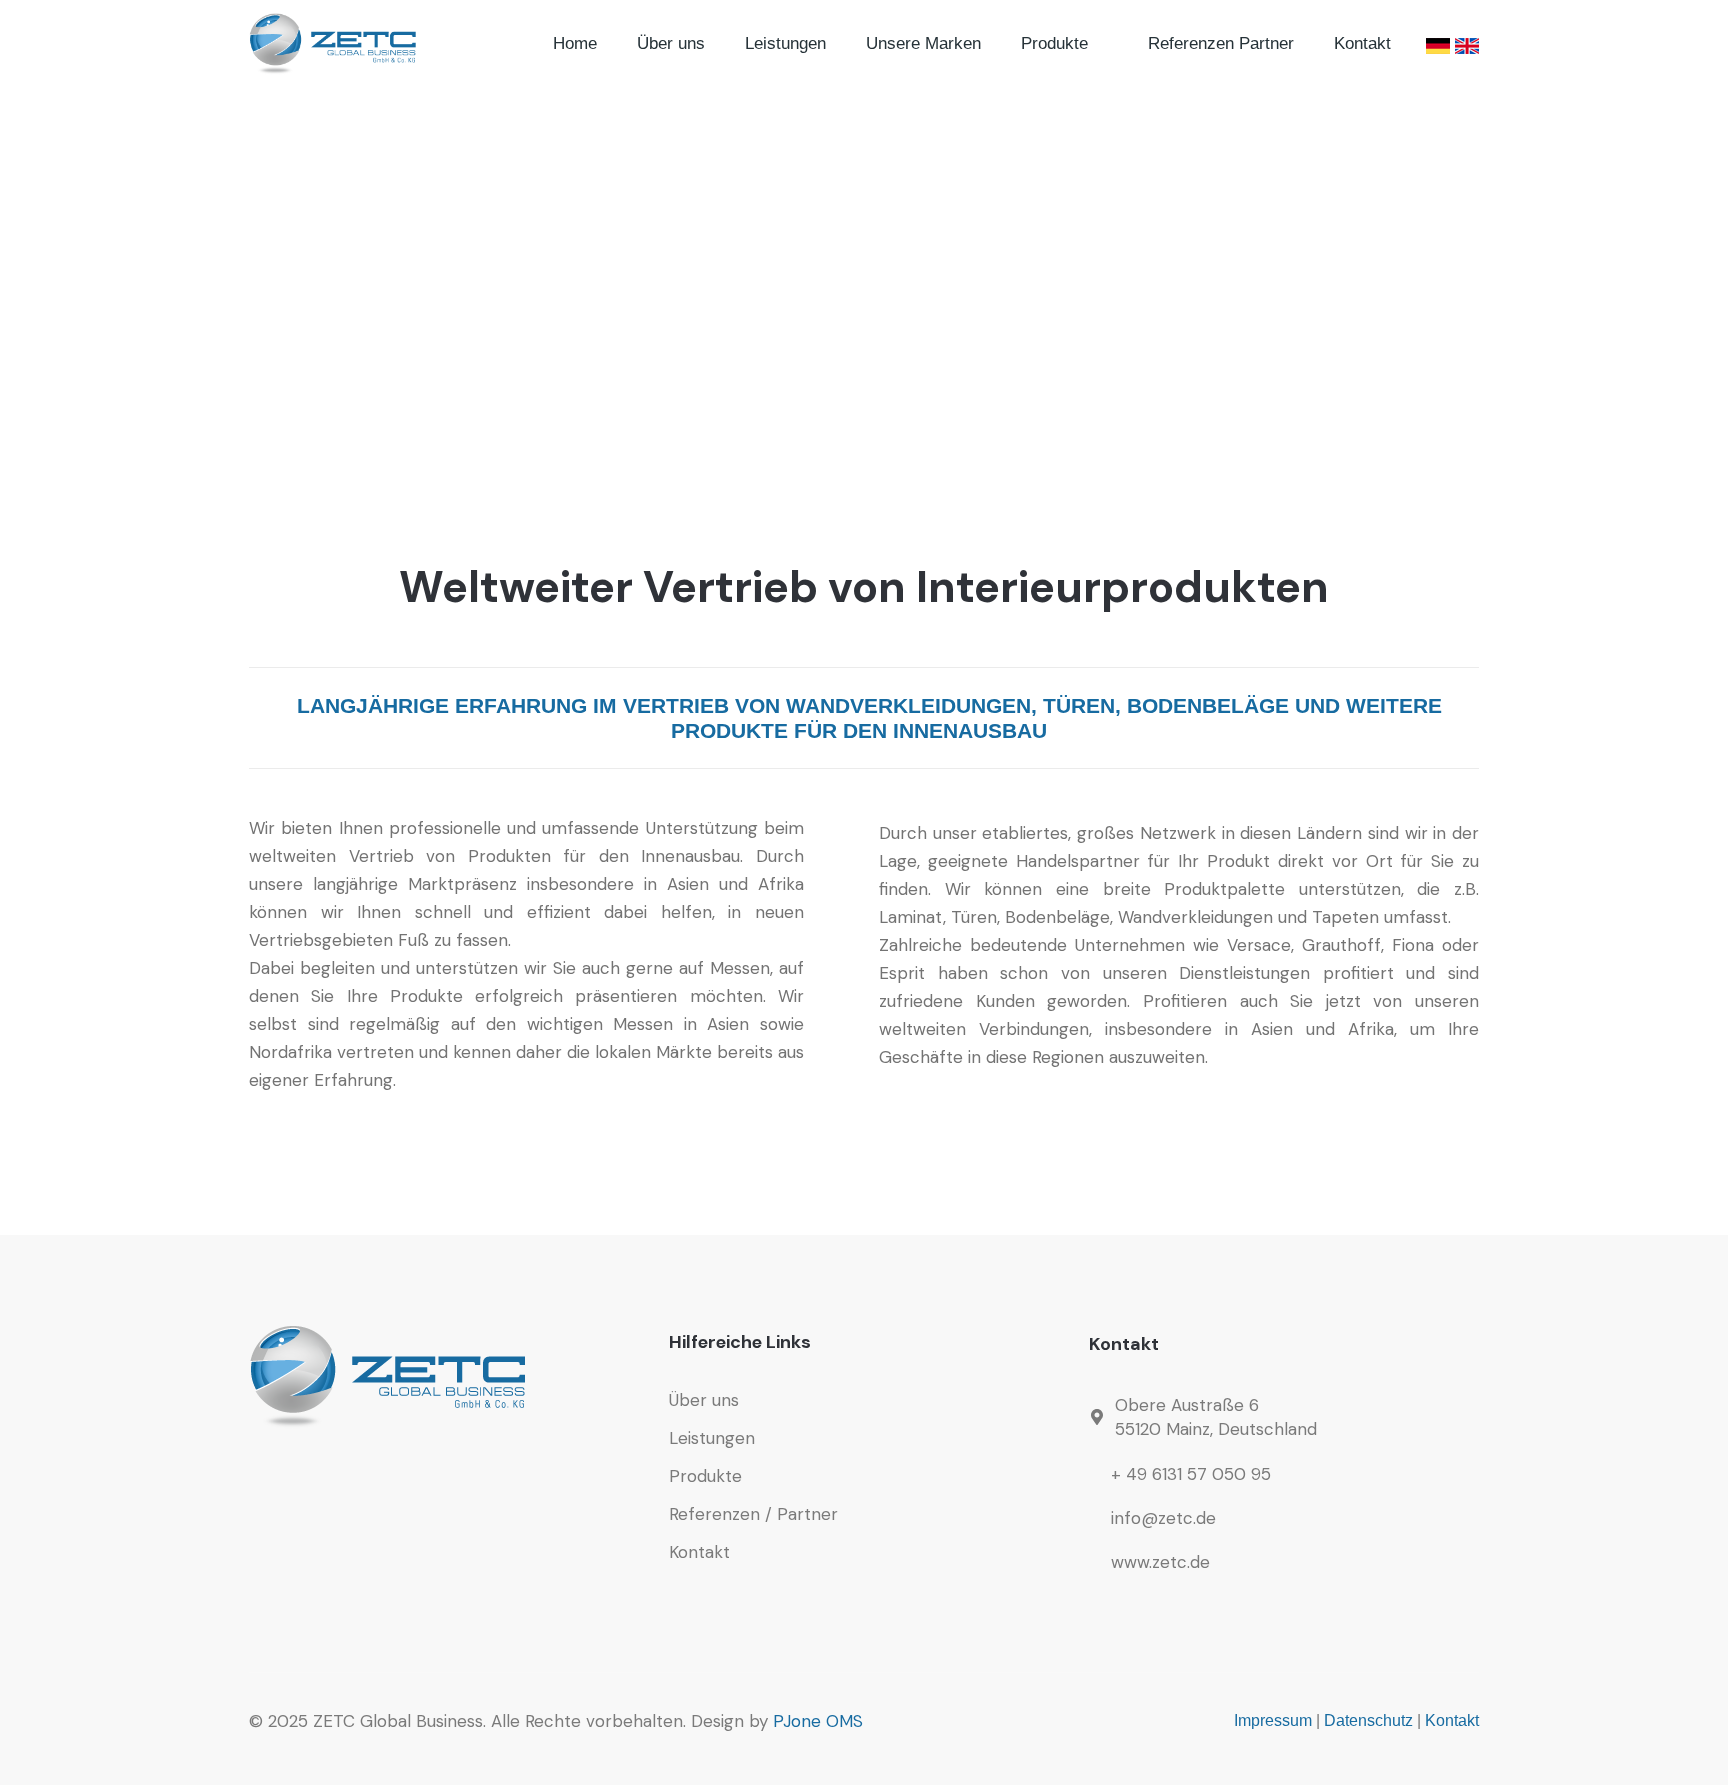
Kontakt (1452, 1720)
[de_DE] (1438, 44)
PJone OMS (818, 1721)
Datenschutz (1368, 1720)
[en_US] (1467, 44)
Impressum (1273, 1720)
